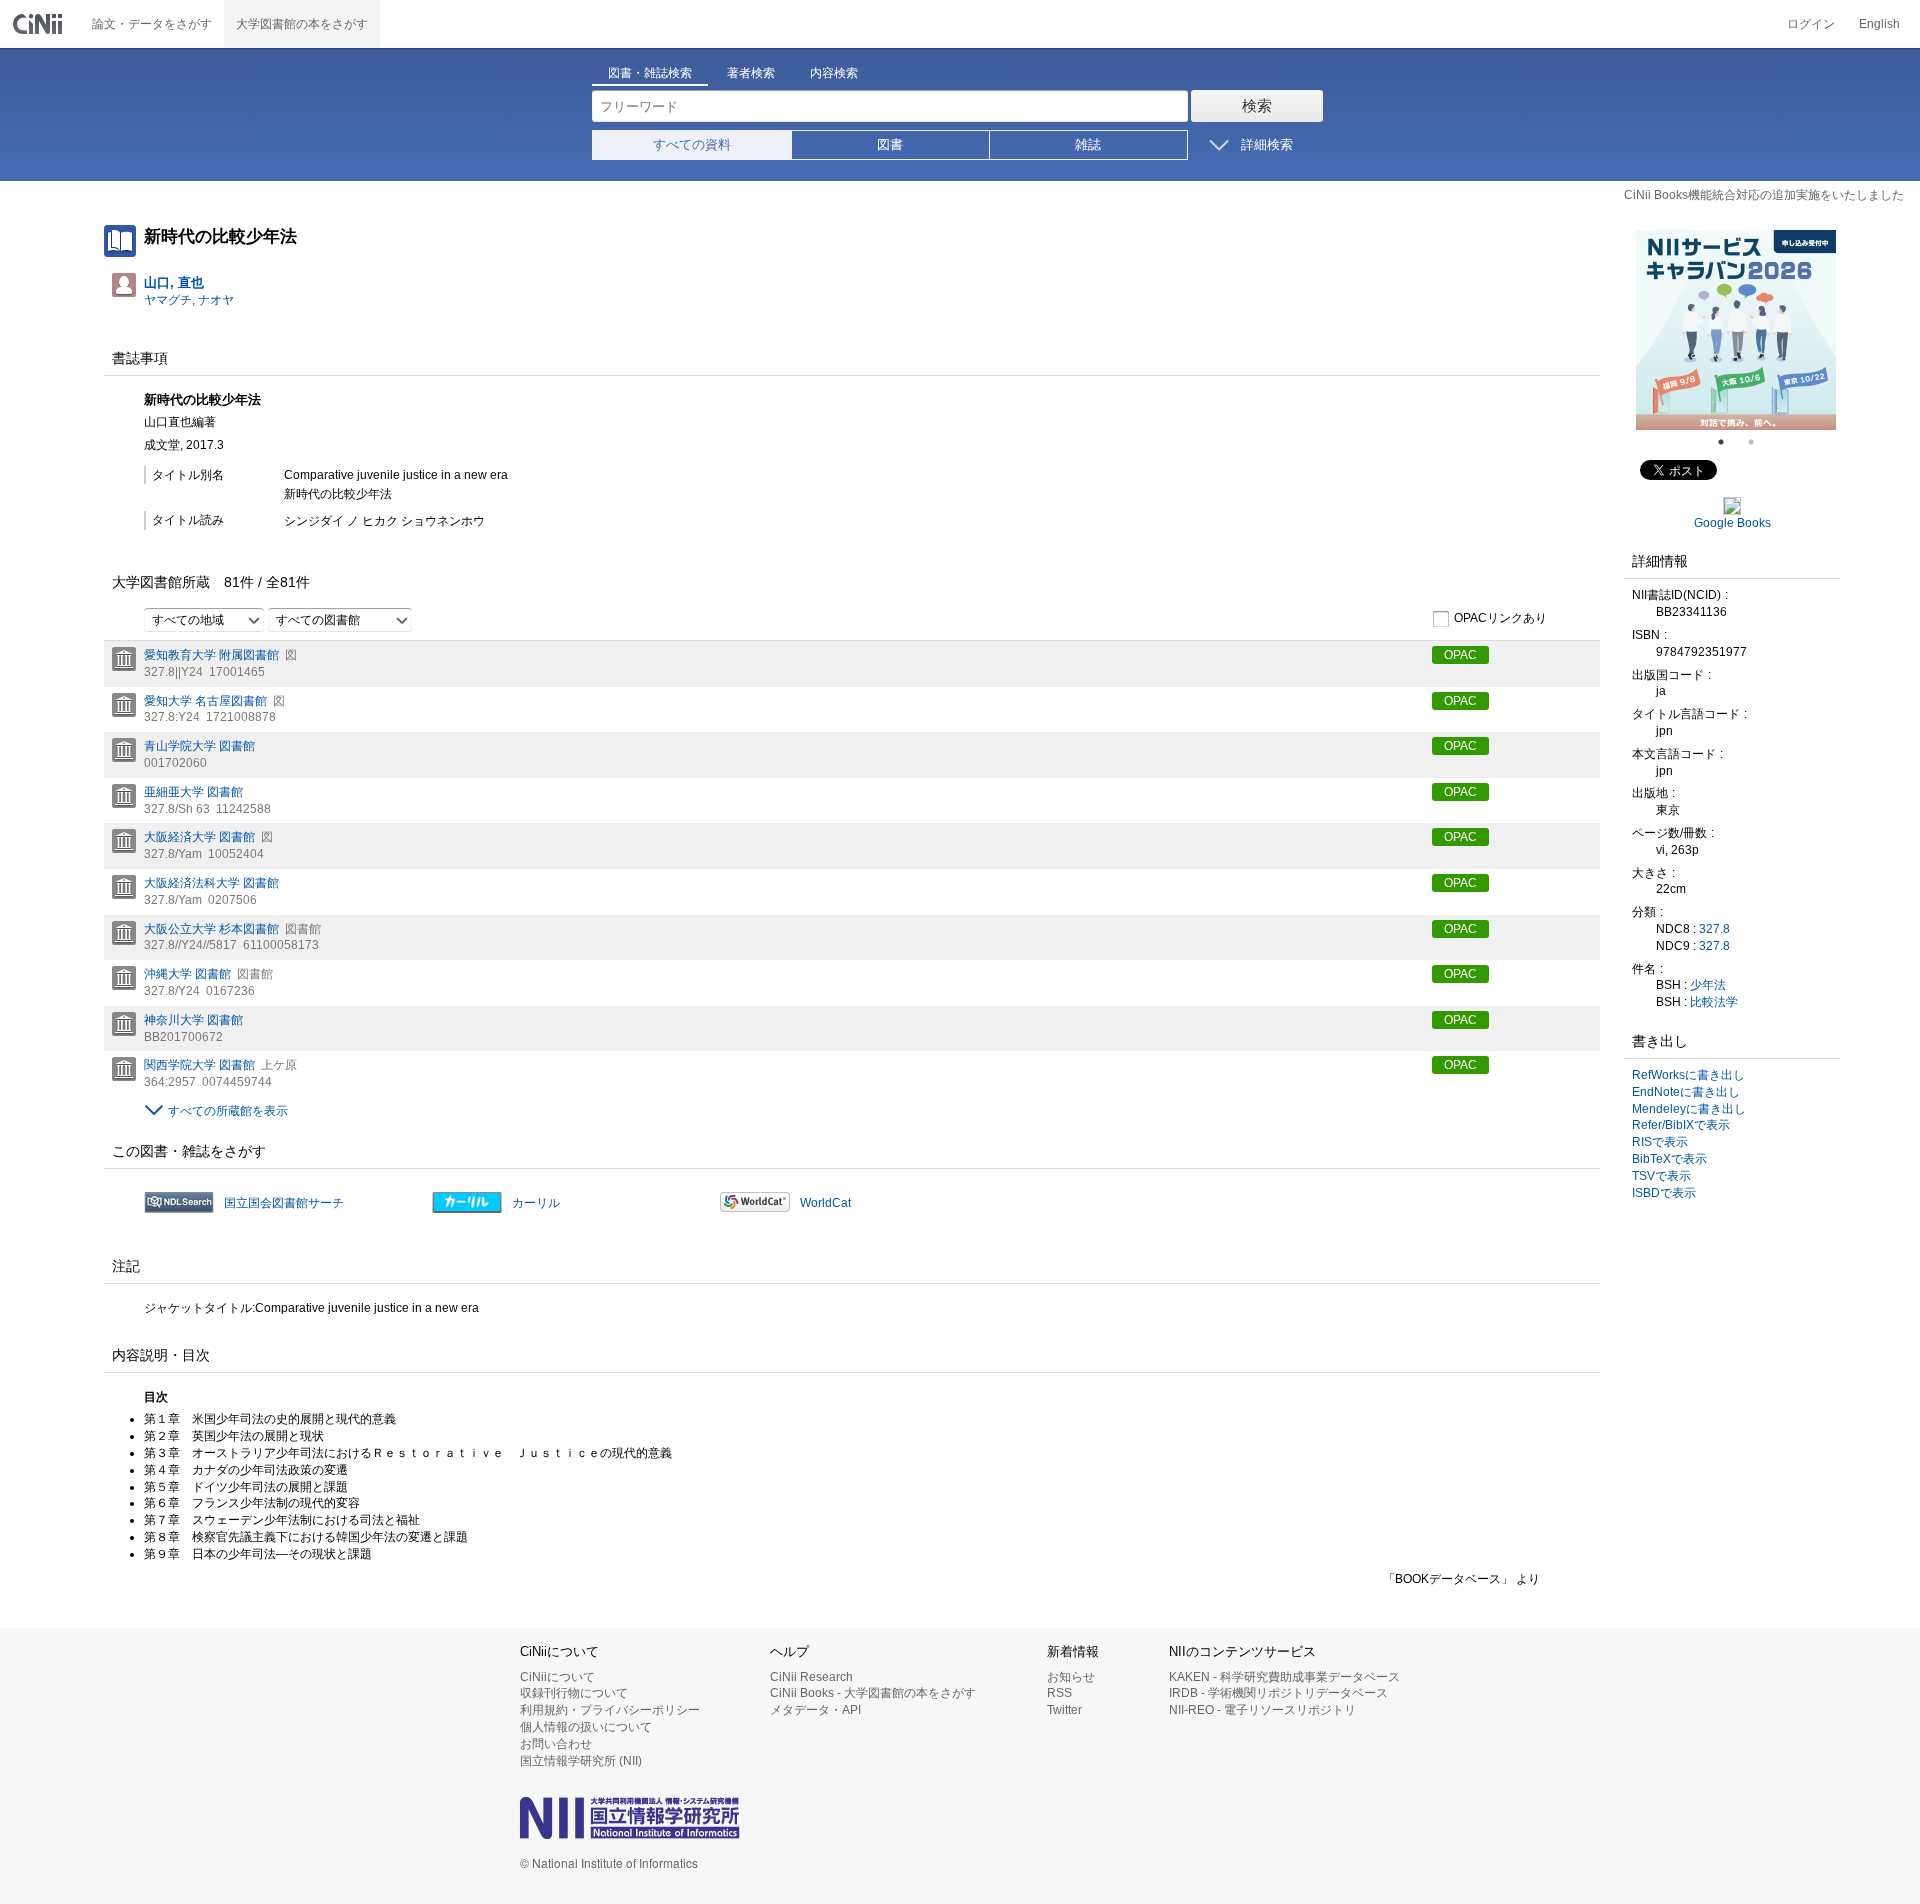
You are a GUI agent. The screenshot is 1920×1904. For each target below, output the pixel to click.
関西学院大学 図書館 (199, 1065)
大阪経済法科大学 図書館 (211, 883)
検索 (1257, 105)
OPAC (1460, 655)
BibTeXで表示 (1669, 1159)
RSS (1059, 1693)
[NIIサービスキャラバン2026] (1736, 330)
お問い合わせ (556, 1744)
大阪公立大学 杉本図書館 (211, 929)
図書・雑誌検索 (650, 73)
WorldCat (825, 1203)
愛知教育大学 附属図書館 (211, 655)
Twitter (1064, 1710)
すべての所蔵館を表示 (228, 1111)
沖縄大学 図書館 (187, 974)
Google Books (1732, 523)
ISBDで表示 (1664, 1193)
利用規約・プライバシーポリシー (610, 1710)
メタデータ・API (815, 1710)
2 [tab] (1759, 442)
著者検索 (751, 73)
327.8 (1714, 929)
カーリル (536, 1203)
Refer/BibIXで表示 (1681, 1125)
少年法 (1708, 985)
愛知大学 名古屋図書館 (205, 701)
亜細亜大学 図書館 (193, 792)
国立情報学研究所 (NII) (581, 1761)
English (1879, 24)
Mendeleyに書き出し (1689, 1109)
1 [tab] (1729, 442)
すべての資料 (692, 144)
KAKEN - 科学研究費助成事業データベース (1284, 1677)
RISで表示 (1660, 1142)
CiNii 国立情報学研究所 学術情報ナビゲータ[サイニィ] (40, 24)
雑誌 (1088, 144)
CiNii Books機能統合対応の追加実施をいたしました (1764, 195)
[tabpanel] (1736, 330)
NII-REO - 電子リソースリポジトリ (1262, 1710)
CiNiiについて (557, 1677)
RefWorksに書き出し (1688, 1075)
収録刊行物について (574, 1693)
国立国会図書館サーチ (284, 1203)
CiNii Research (811, 1677)
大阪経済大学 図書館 (199, 837)
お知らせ (1071, 1677)
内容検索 (834, 73)
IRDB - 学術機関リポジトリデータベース (1278, 1693)
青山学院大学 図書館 (199, 746)
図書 (890, 144)
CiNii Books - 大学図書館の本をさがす (873, 1693)
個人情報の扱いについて (586, 1727)
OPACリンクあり (1500, 618)
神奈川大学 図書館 (193, 1020)
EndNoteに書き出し (1686, 1092)
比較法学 (1714, 1002)
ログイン (1811, 24)
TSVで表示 (1661, 1176)
